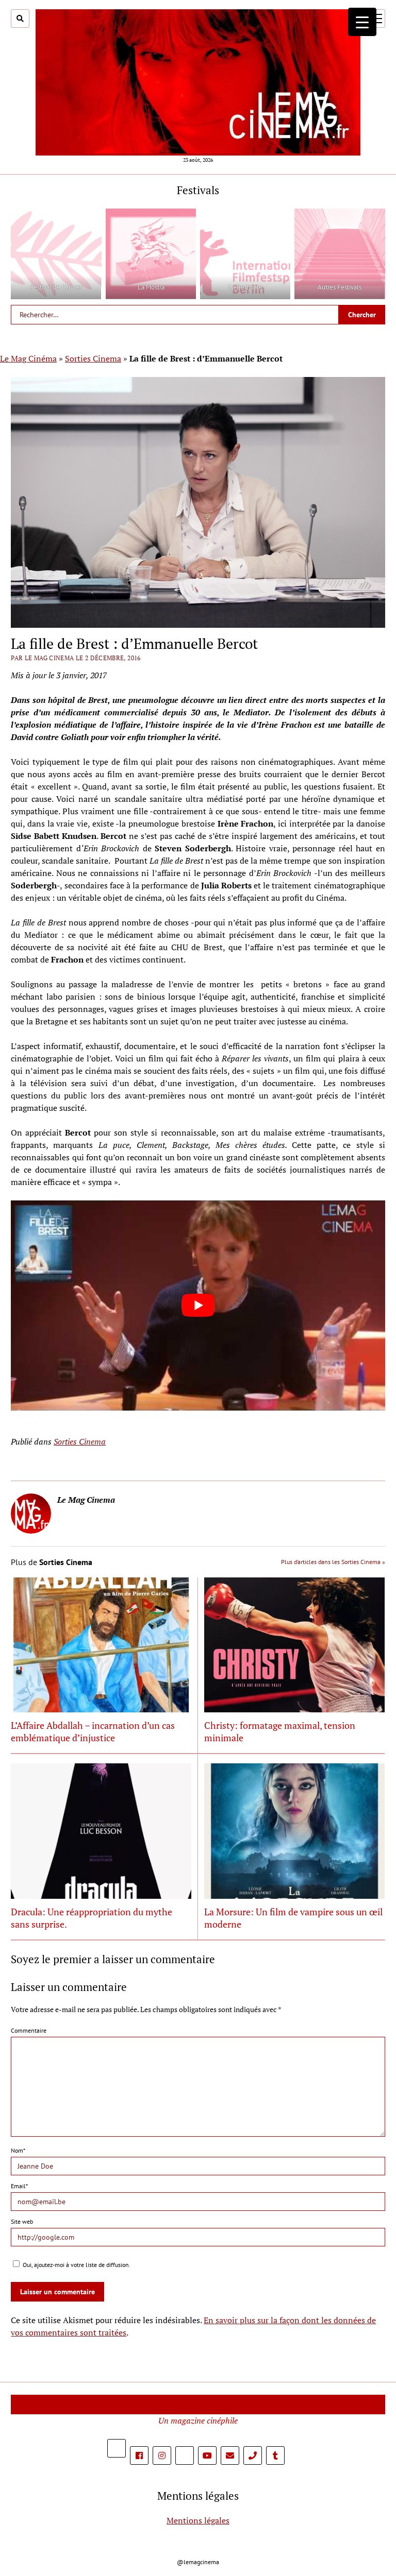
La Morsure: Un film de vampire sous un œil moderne (293, 1918)
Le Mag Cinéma (28, 358)
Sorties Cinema (93, 358)
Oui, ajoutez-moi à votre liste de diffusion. (76, 2265)
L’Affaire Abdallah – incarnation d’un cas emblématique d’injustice (93, 1731)
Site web (22, 2221)
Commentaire (29, 2030)
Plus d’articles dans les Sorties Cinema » (333, 1562)
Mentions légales (198, 2520)
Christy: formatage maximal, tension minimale (280, 1731)
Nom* (18, 2150)
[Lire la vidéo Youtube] (198, 1306)
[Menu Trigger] (362, 22)
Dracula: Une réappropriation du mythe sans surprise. (92, 1918)
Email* (19, 2186)
